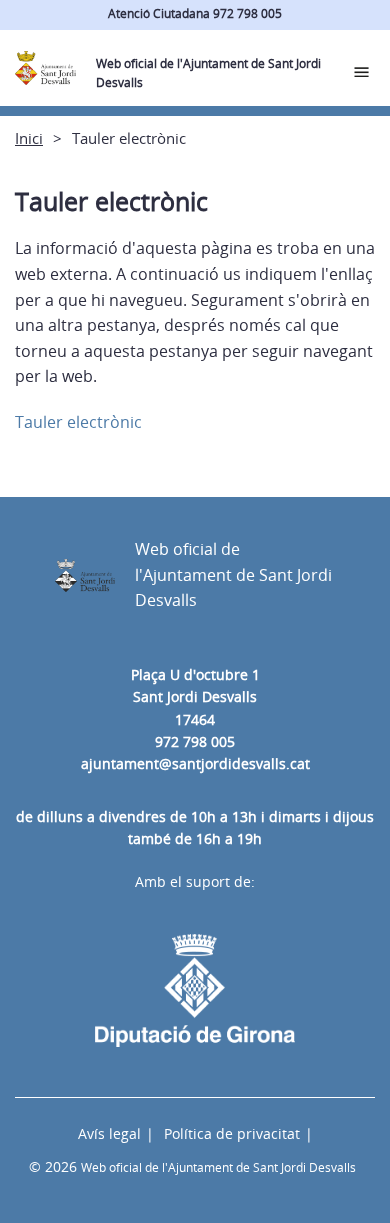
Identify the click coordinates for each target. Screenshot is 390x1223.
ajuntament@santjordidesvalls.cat (195, 763)
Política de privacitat (232, 1133)
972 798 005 (195, 741)
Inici (29, 138)
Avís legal (109, 1133)
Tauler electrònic (78, 422)
